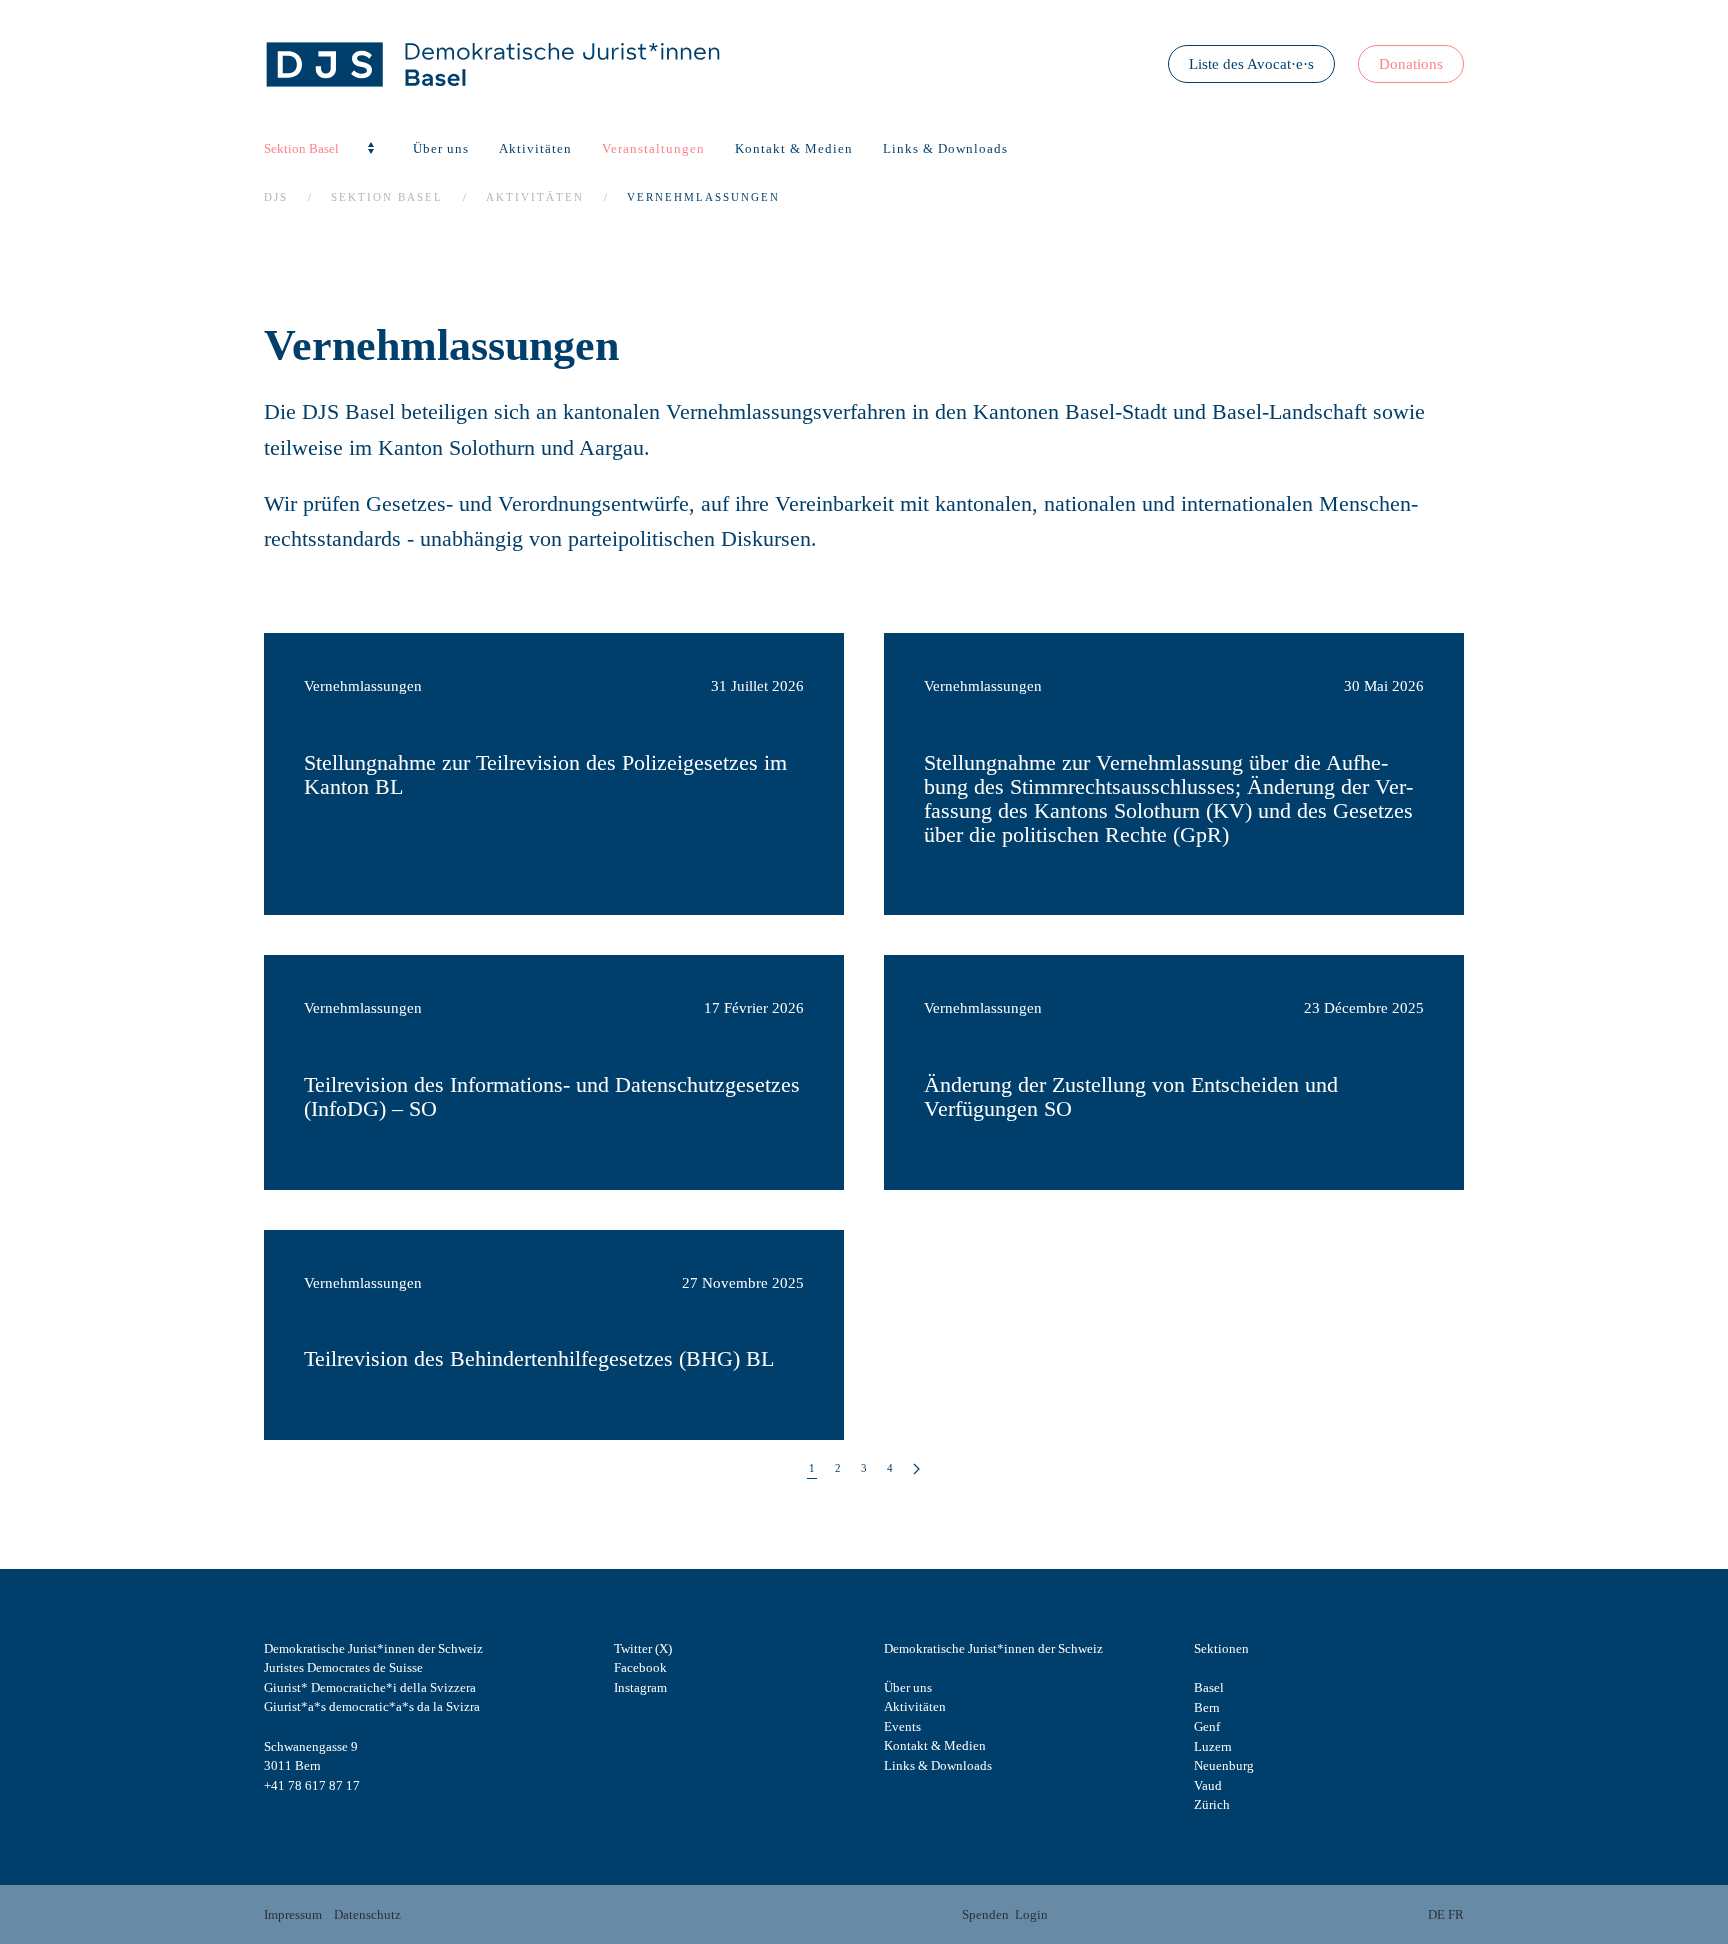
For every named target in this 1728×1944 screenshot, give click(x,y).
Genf (1207, 1726)
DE (1436, 1914)
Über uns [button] (441, 148)
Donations (1411, 64)
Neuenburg (1224, 1765)
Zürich (1212, 1804)
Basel (1209, 1687)
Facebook (640, 1667)
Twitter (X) (643, 1648)
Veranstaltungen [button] (653, 148)
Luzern (1213, 1746)
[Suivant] (916, 1469)
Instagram (640, 1687)
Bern (1207, 1707)
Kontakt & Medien (794, 148)
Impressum (293, 1914)
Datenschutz (367, 1914)
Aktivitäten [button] (535, 148)
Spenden (985, 1914)
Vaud (1208, 1785)
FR (1456, 1914)
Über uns (908, 1687)
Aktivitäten (915, 1706)
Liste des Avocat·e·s (1251, 64)
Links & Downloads (945, 148)
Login (1031, 1914)
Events (902, 1726)
